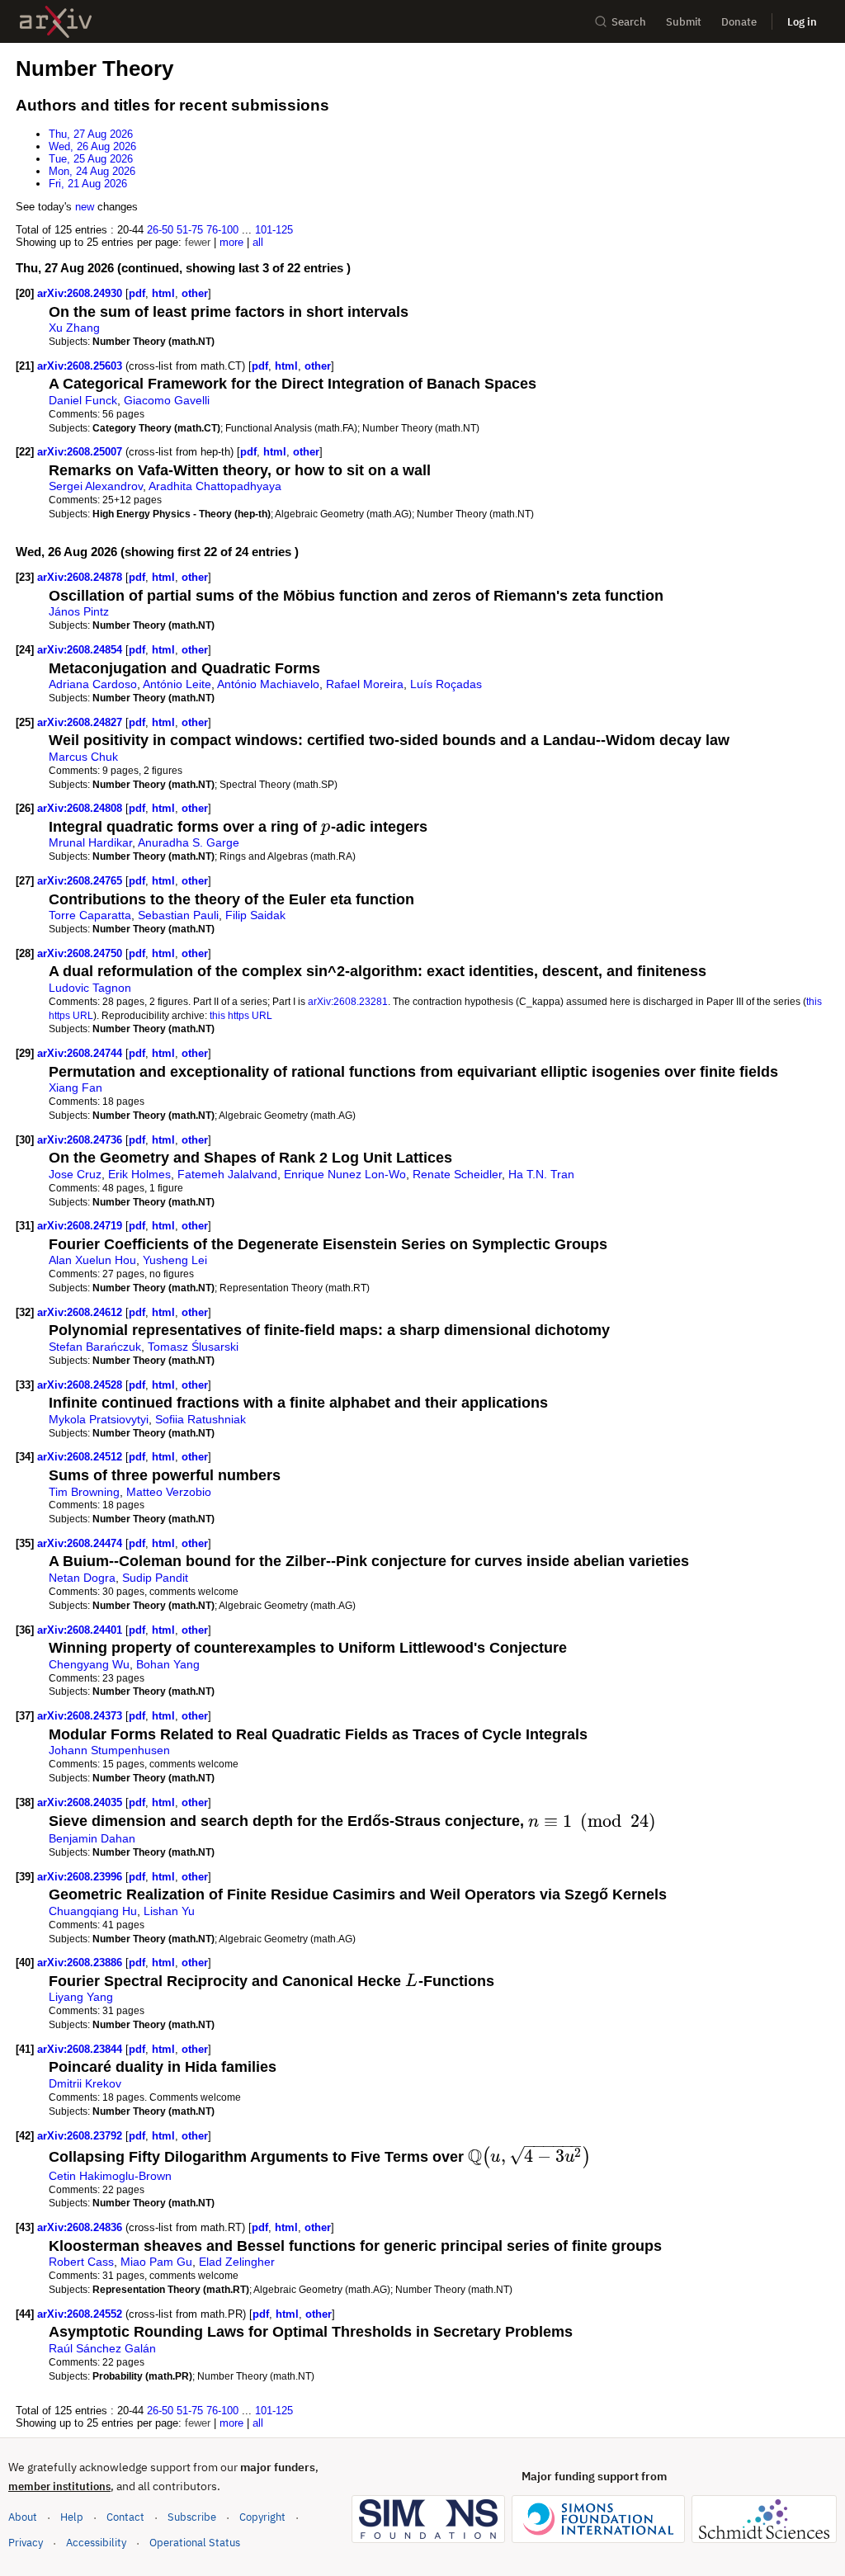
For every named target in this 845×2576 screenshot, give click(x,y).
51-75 (190, 230)
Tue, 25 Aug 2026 (91, 159)
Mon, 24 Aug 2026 (92, 171)
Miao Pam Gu (156, 2262)
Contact (125, 2517)
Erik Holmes (139, 1174)
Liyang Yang (81, 1997)
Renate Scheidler (457, 1174)
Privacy (26, 2543)
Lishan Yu (169, 1911)
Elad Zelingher (237, 2262)
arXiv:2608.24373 (81, 1716)
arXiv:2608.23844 (81, 2049)
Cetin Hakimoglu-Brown (110, 2176)
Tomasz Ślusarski (193, 1347)
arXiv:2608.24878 (81, 577)
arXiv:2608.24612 (81, 1312)
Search (629, 22)
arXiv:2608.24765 (81, 881)
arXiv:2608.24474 (81, 1543)
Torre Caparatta (90, 915)
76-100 (222, 230)
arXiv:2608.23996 (81, 1877)
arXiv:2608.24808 (81, 808)
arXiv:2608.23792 (81, 2136)
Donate (739, 22)
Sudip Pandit (155, 1578)
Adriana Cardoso (93, 684)
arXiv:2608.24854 (81, 650)
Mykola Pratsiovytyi (99, 1419)
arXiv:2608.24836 (81, 2227)
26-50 (160, 230)
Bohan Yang (168, 1664)
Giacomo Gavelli (167, 400)
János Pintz (79, 611)
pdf (137, 293)
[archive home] (56, 22)
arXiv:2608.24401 (81, 1630)
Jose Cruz (75, 1174)
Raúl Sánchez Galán (102, 2348)
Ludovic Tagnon (90, 988)
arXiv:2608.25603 (81, 366)
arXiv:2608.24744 (81, 1053)
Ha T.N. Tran (541, 1174)
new (85, 207)
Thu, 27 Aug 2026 (91, 134)
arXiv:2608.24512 (81, 1457)
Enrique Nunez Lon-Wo (345, 1174)
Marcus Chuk (83, 757)
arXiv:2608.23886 (81, 1963)
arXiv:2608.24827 (81, 722)
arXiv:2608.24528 (81, 1385)
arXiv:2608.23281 (348, 1001)
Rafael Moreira (365, 684)
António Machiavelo (268, 684)
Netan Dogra (82, 1578)
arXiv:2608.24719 (81, 1226)
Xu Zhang (74, 328)
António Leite (177, 684)
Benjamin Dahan (92, 1838)
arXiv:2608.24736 (81, 1140)
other (195, 293)
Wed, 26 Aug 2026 (92, 146)
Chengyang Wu (89, 1664)
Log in (802, 22)
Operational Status (195, 2542)
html (163, 293)
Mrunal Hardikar (90, 842)
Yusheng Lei (175, 1260)
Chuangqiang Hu (93, 1911)
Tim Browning (84, 1492)
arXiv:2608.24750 (81, 953)
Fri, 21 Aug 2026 (88, 184)
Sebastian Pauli (178, 915)
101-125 (274, 230)
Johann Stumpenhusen (109, 1750)
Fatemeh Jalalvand (227, 1174)
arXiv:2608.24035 (81, 1802)
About (23, 2517)
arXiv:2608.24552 (81, 2314)
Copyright (262, 2517)
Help (72, 2517)
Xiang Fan (76, 1087)
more (231, 242)
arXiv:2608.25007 (81, 452)
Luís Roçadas (446, 684)
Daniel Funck (83, 400)
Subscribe (192, 2517)
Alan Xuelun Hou (92, 1260)
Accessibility (96, 2543)
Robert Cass (81, 2262)
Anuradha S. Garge (189, 842)
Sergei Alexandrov (96, 486)
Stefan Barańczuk (95, 1347)
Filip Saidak (255, 915)
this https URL (241, 1015)
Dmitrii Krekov (85, 2083)
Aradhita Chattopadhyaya (215, 486)
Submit (684, 22)
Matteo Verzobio (169, 1492)
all (258, 242)
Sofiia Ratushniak (201, 1419)
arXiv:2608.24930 (81, 293)
